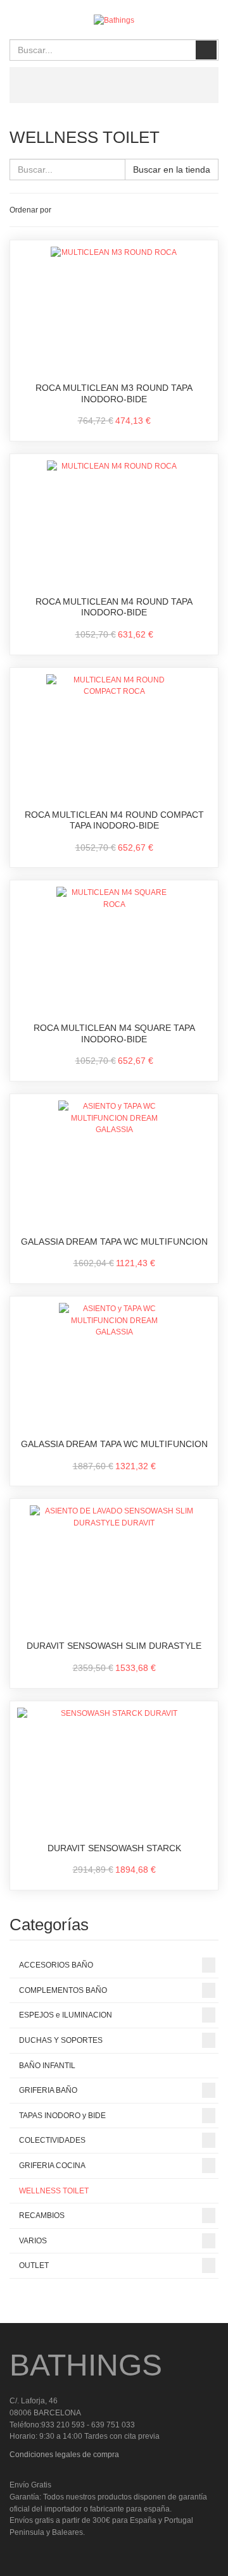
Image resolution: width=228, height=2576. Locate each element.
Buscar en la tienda (172, 169)
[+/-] (63, 210)
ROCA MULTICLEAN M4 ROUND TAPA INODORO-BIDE (114, 607)
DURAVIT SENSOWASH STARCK (114, 1848)
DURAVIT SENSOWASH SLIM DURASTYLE (114, 1646)
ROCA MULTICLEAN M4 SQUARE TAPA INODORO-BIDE (114, 1033)
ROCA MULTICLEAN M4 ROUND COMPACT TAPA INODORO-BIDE (114, 820)
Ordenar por (30, 210)
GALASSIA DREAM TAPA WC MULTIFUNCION (114, 1242)
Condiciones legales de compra (64, 2455)
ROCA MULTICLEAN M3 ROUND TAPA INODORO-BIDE (114, 393)
